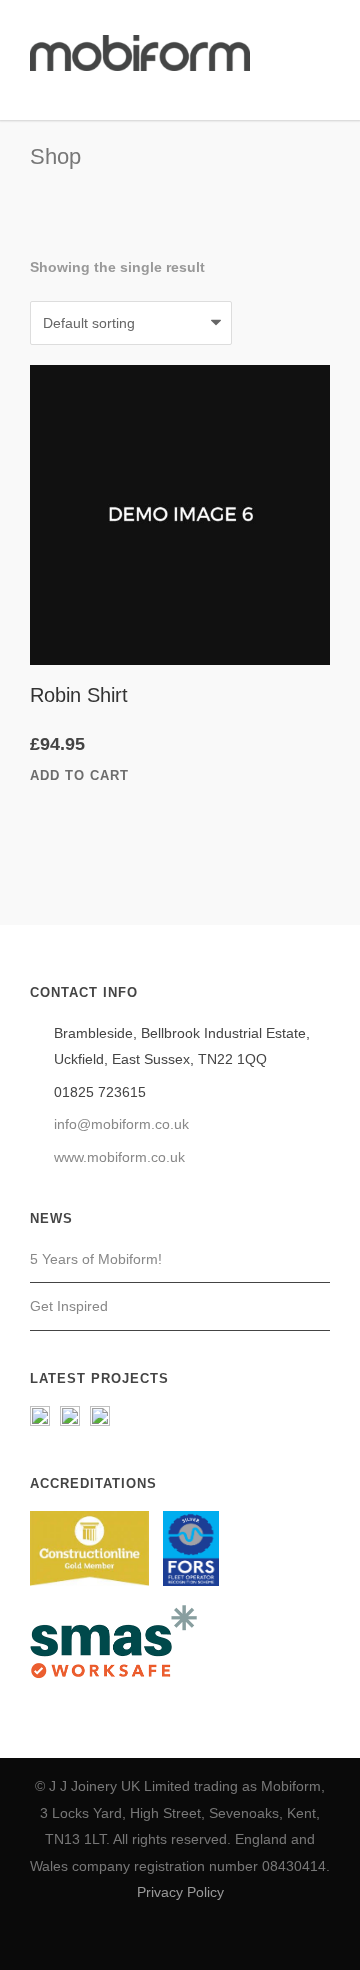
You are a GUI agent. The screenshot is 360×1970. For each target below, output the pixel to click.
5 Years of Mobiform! (96, 1259)
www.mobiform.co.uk (119, 1157)
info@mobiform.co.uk (121, 1124)
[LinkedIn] (158, 1939)
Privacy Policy (180, 1892)
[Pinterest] (202, 1939)
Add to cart (79, 775)
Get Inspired (69, 1306)
